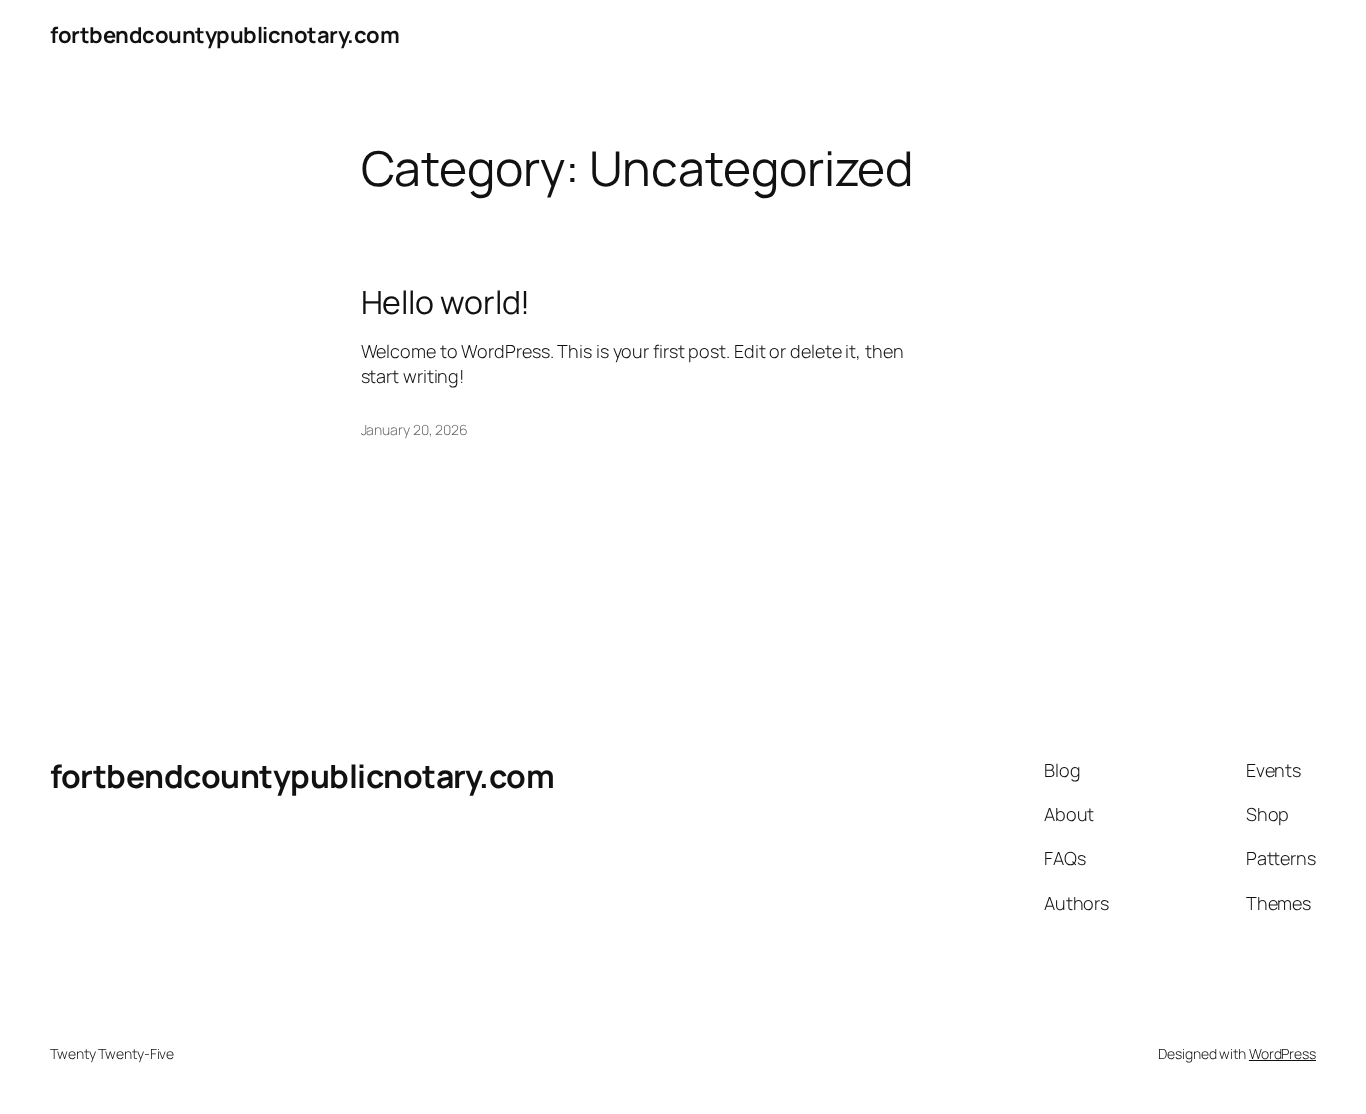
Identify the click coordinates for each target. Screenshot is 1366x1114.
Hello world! (446, 302)
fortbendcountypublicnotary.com (224, 35)
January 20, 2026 (414, 429)
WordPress (1282, 1053)
